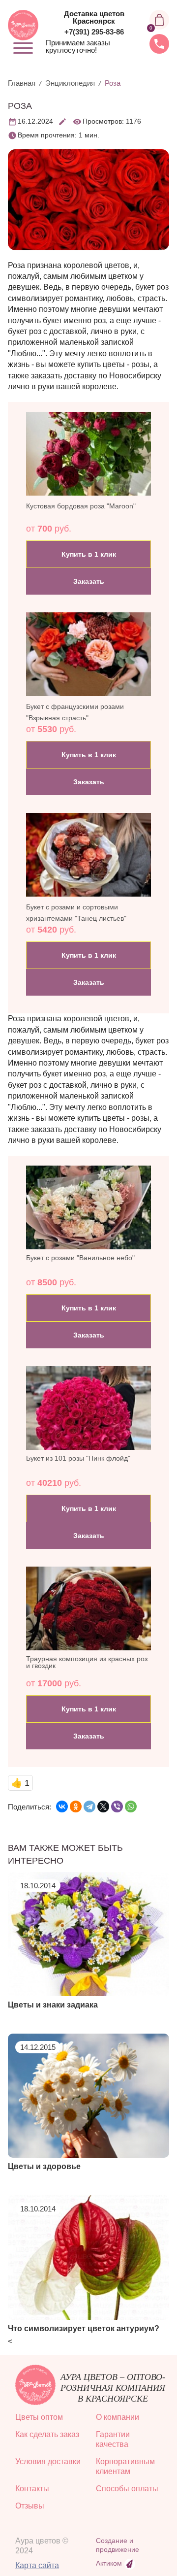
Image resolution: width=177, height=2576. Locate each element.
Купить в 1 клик (89, 554)
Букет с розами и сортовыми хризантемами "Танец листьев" (76, 912)
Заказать (89, 581)
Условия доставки (48, 2461)
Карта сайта (37, 2565)
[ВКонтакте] (62, 1807)
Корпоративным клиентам (125, 2466)
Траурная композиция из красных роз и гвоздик (87, 1662)
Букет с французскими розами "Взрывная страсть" (75, 712)
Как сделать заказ (47, 2434)
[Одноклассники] (76, 1807)
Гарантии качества (113, 2439)
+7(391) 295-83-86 (94, 32)
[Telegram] (89, 1807)
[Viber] (117, 1807)
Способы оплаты (127, 2489)
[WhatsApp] (131, 1807)
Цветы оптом (39, 2417)
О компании (118, 2417)
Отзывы (30, 2506)
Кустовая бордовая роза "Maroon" (81, 506)
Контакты (32, 2489)
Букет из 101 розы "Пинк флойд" (78, 1458)
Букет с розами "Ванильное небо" (80, 1258)
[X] (103, 1807)
